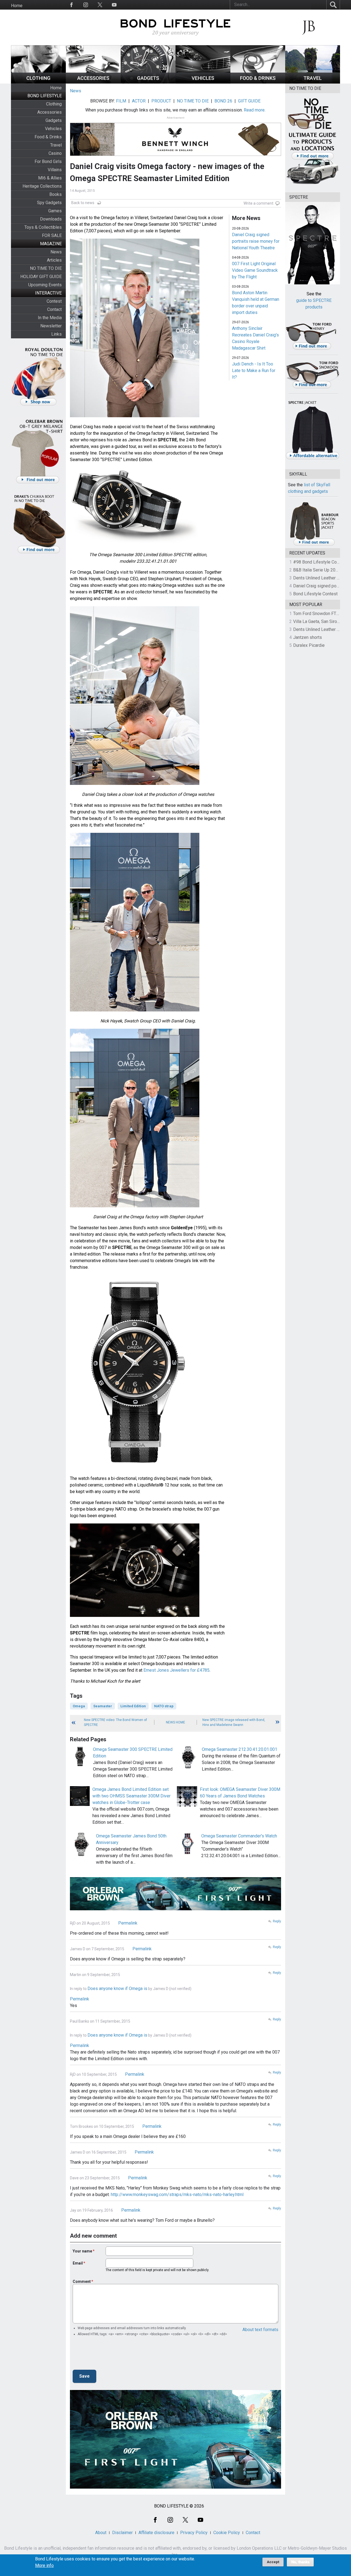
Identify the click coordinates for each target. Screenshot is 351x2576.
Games (55, 211)
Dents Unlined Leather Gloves (322, 578)
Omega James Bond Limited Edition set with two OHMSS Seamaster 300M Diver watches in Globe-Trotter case (131, 1796)
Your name (82, 2251)
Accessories (49, 112)
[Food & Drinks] (258, 82)
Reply (277, 1921)
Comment (82, 2281)
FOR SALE (52, 235)
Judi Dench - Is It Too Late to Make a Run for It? (254, 371)
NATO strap (164, 1706)
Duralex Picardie (309, 645)
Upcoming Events (45, 285)
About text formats (260, 2330)
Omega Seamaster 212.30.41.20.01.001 (240, 1749)
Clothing (54, 104)
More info (44, 2566)
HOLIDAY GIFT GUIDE (41, 277)
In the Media (50, 318)
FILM (121, 101)
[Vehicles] (203, 82)
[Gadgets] (148, 82)
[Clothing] (38, 82)
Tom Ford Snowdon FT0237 (320, 614)
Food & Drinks (48, 137)
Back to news (83, 203)
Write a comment (258, 203)
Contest (54, 301)
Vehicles (53, 129)
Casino (55, 153)
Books (56, 194)
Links (56, 334)
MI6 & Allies (50, 178)
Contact (54, 309)
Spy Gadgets (49, 203)
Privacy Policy (194, 2533)
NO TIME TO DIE (46, 268)
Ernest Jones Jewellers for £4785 (176, 1670)
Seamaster (103, 1706)
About (101, 2533)
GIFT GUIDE (249, 101)
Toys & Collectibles (43, 227)
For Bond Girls (48, 161)
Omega (79, 1706)
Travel (56, 145)
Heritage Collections (42, 186)
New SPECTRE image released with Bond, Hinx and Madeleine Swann (234, 1722)
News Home (175, 1722)
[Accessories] (93, 82)
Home (17, 6)
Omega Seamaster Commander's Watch (239, 1836)
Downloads (51, 219)
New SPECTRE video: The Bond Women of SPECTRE (115, 1722)
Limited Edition (133, 1706)
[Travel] (313, 82)
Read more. (255, 110)
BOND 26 (223, 101)
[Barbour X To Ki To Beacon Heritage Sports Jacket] (314, 545)
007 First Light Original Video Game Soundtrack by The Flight (255, 270)
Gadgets (54, 120)
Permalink (128, 1923)
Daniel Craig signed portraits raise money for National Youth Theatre (256, 241)
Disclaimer (122, 2533)
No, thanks (300, 2562)
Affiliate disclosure (156, 2533)
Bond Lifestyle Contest (315, 594)
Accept (273, 2562)
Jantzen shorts (308, 637)
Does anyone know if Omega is (117, 1989)
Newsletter (51, 326)
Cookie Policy (227, 2533)
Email (78, 2263)
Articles (54, 260)
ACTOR (139, 101)
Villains (55, 170)
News (56, 252)
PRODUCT (161, 101)
